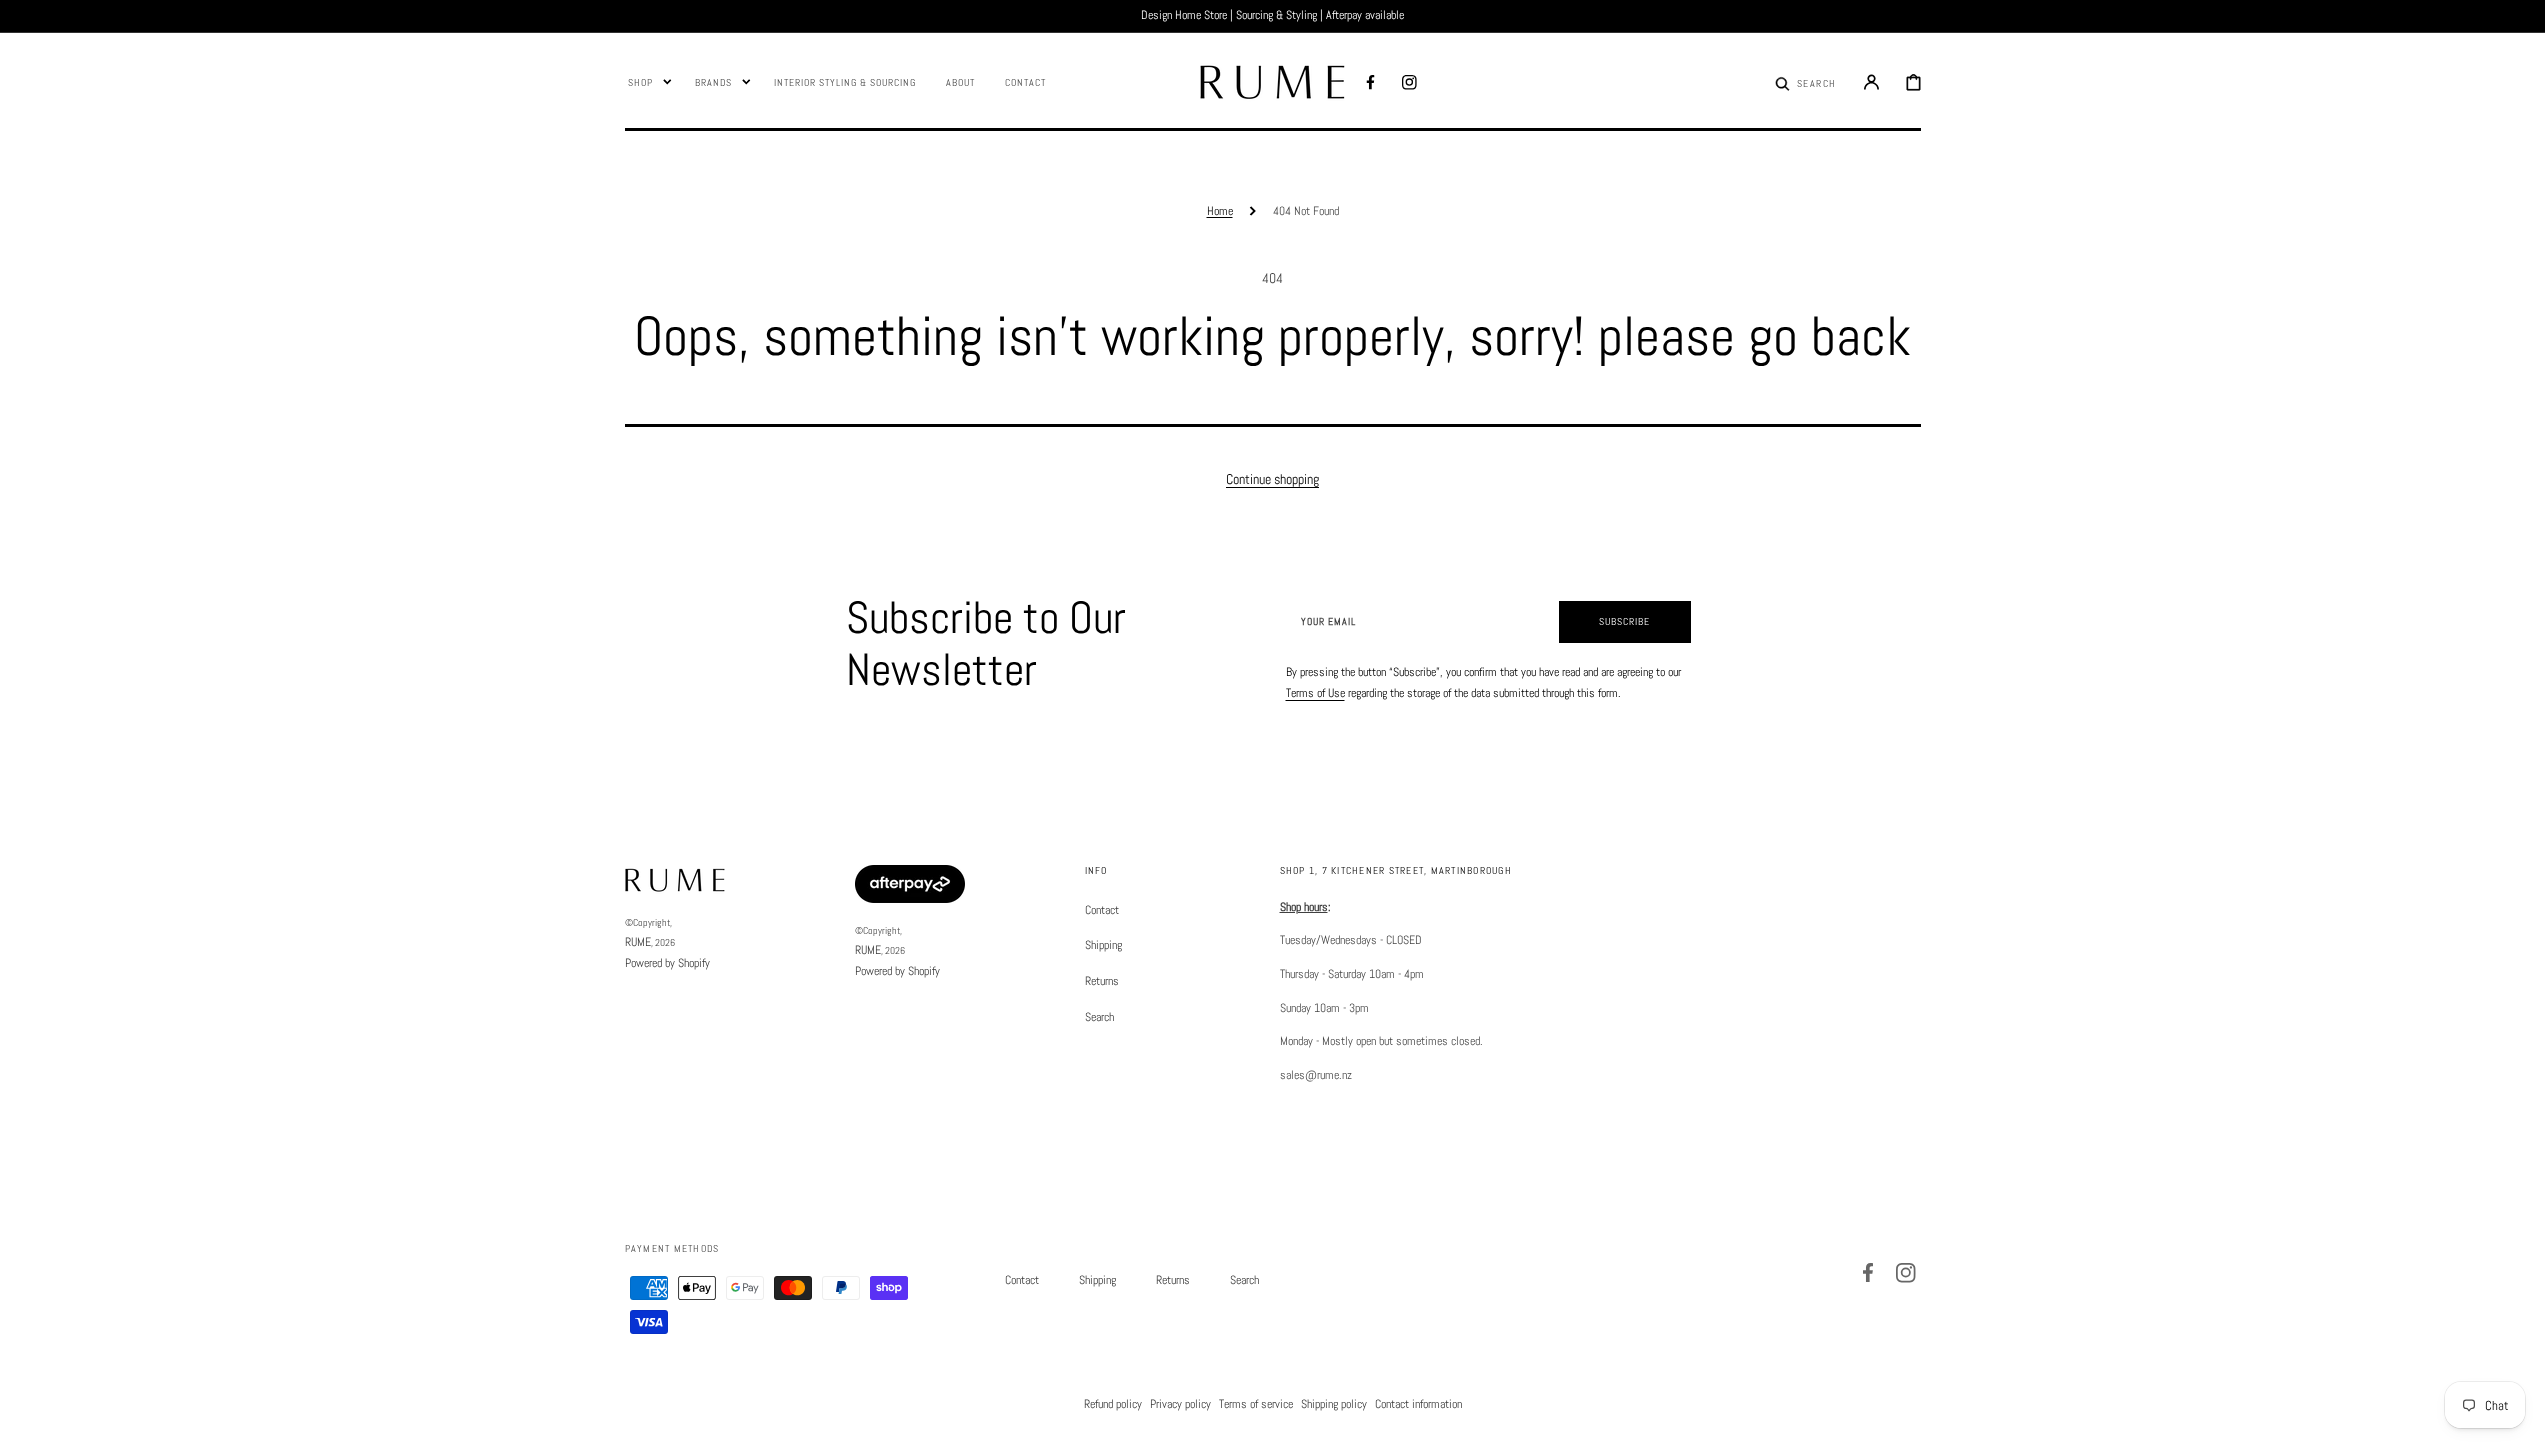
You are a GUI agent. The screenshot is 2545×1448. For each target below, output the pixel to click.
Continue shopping (1272, 479)
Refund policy (1113, 1404)
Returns (1102, 981)
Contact (1102, 910)
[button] (1805, 82)
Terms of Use (1315, 693)
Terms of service (1256, 1404)
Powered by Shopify (667, 963)
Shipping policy (1334, 1404)
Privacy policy (1180, 1404)
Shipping (1103, 945)
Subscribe (1624, 621)
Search (1099, 1017)
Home (1220, 211)
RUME (638, 942)
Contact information (1418, 1404)
